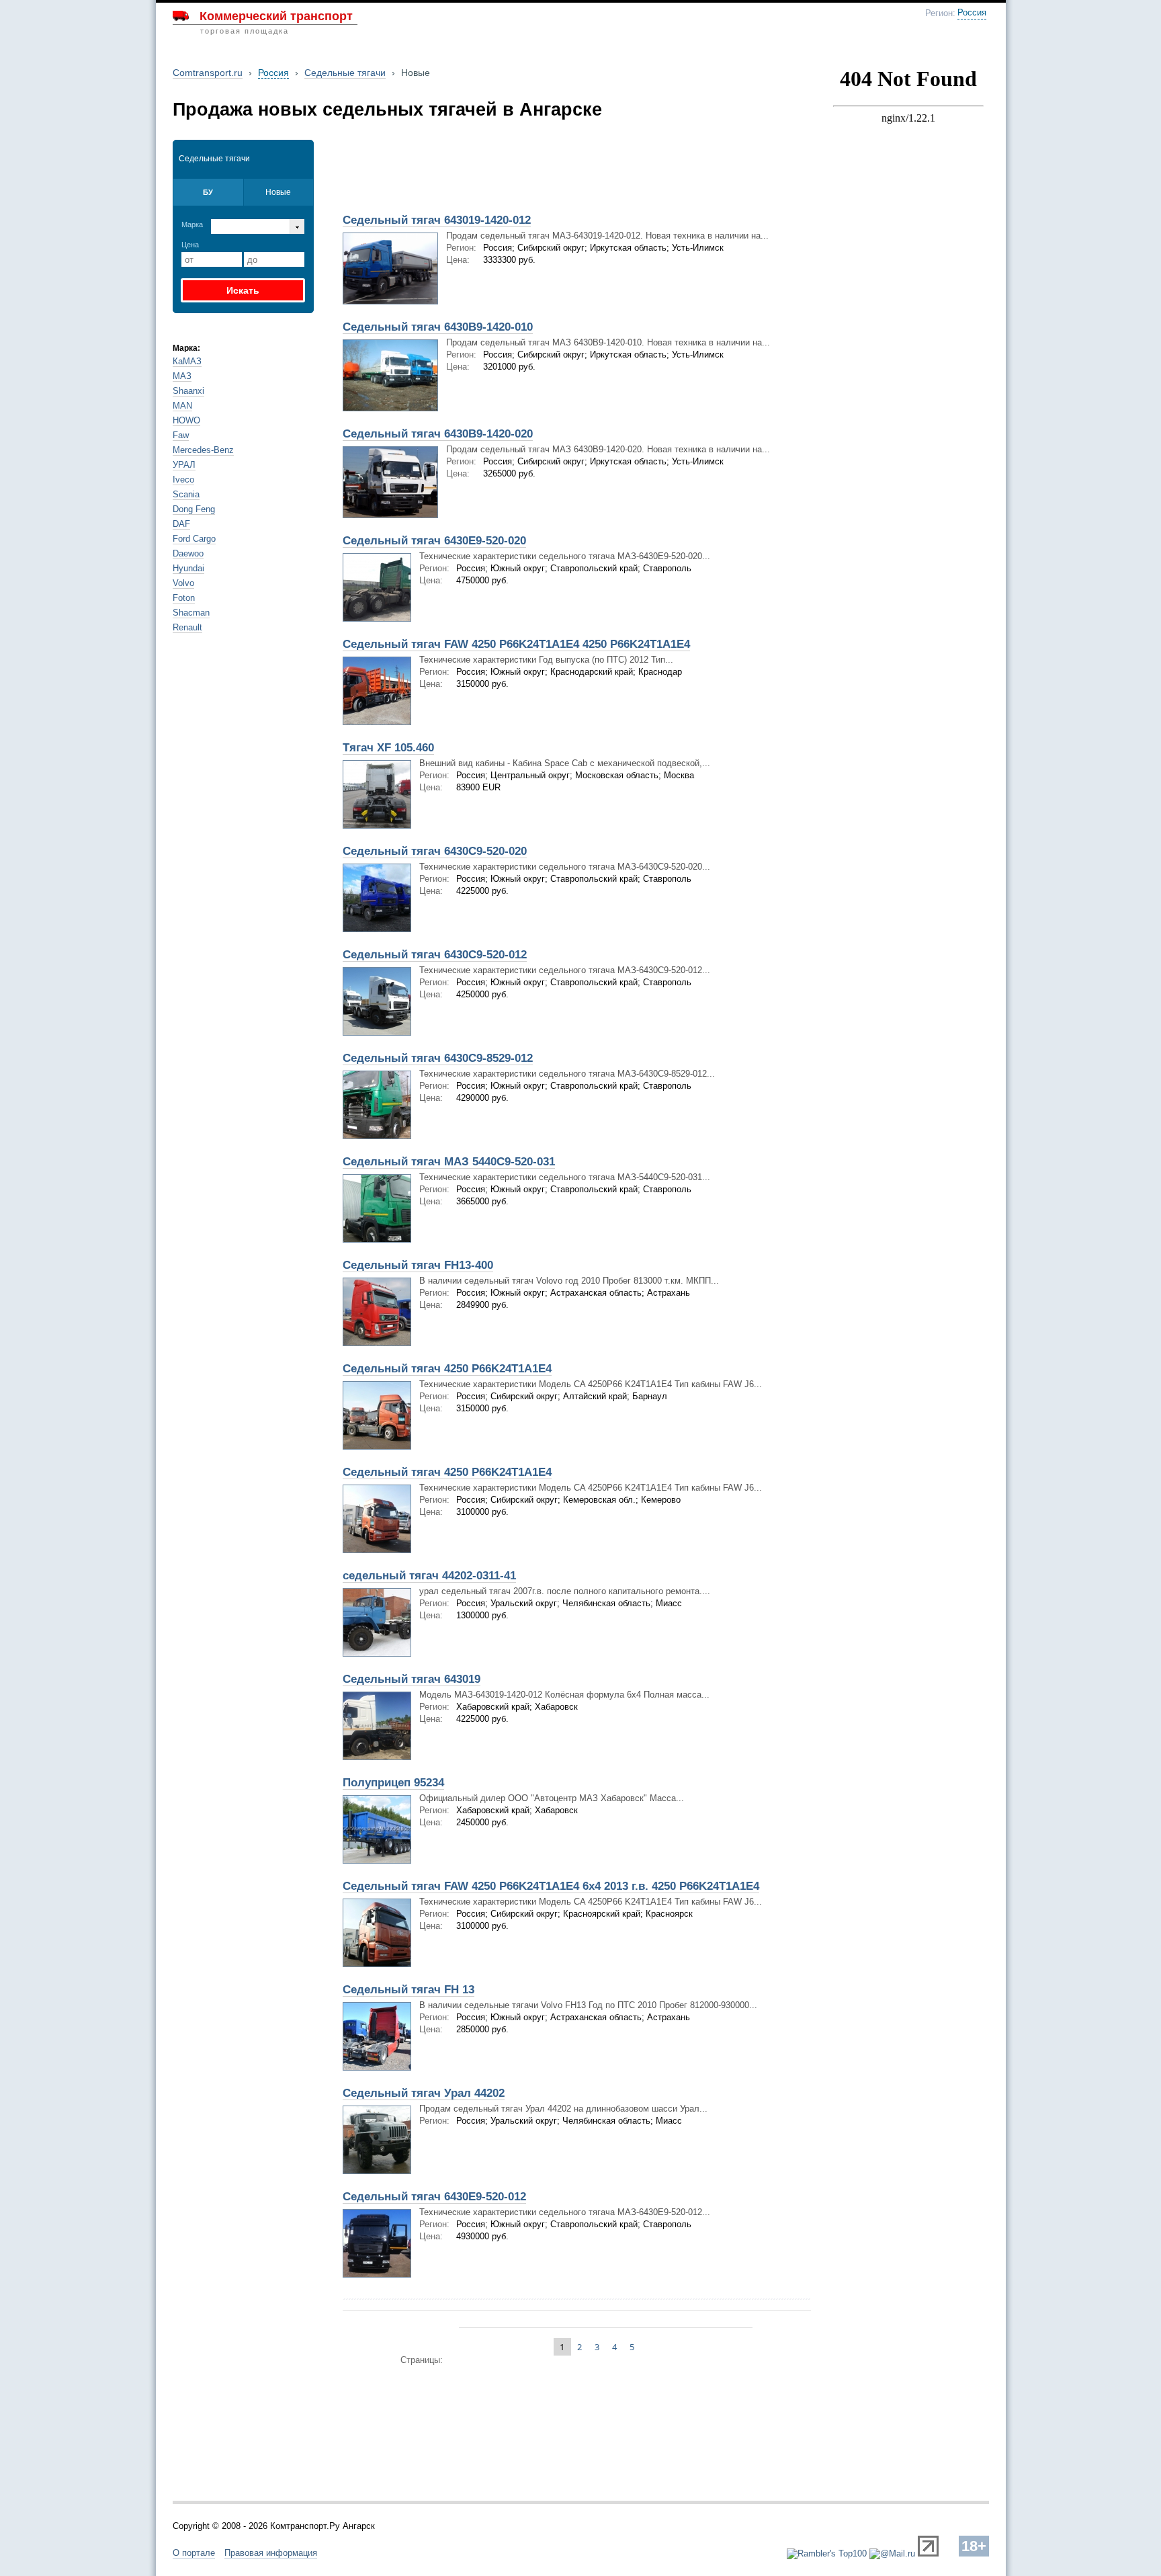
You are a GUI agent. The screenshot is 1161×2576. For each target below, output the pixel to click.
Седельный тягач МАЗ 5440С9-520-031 (449, 1162)
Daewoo (188, 553)
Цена (190, 245)
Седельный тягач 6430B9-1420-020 (438, 434)
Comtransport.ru (208, 73)
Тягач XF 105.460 (388, 748)
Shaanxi (188, 391)
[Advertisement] (492, 173)
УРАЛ (184, 465)
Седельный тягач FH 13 (408, 1990)
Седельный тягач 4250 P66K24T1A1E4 (447, 1369)
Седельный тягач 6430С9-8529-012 (438, 1058)
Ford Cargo (194, 539)
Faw (181, 435)
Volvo (183, 583)
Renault (187, 627)
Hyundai (188, 568)
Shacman (191, 613)
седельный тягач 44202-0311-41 (429, 1576)
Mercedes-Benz (203, 450)
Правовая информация (271, 2553)
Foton (184, 598)
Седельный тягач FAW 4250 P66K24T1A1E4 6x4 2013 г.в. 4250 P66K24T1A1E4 (551, 1886)
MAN (182, 406)
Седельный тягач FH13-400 (418, 1265)
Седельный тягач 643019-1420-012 (437, 220)
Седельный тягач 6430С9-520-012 (435, 955)
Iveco (183, 480)
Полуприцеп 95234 (393, 1783)
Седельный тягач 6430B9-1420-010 (438, 327)
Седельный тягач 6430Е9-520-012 (434, 2197)
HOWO (186, 420)
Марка (192, 224)
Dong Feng (194, 509)
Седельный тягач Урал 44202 (424, 2093)
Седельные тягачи (345, 73)
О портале (194, 2553)
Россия (972, 13)
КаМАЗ (187, 361)
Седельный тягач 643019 (412, 1679)
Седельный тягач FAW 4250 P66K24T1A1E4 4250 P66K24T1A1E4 (516, 644)
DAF (181, 524)
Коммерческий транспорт (276, 16)
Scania (186, 494)
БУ (208, 192)
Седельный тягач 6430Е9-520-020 (434, 541)
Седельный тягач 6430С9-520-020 (435, 851)
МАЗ (182, 376)
